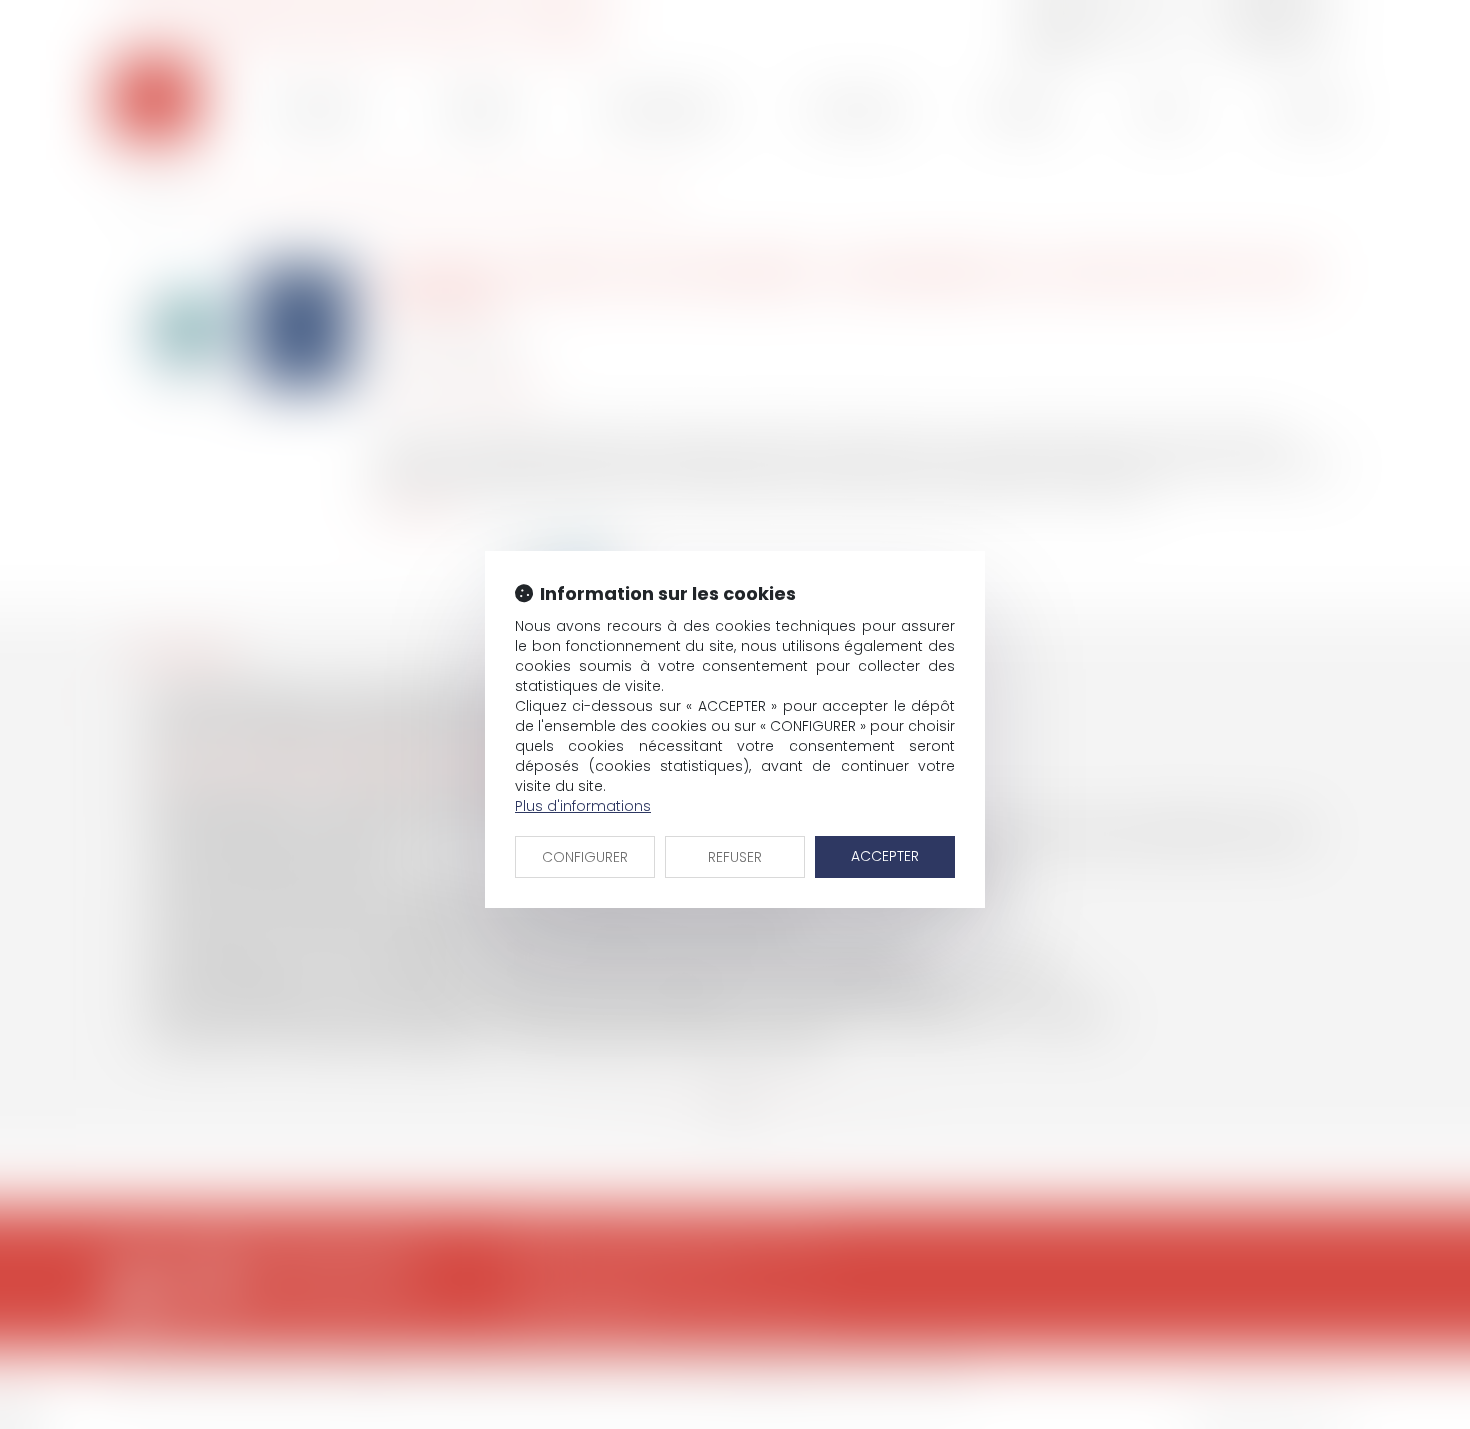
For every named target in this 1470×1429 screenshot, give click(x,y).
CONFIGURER (585, 857)
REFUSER (735, 857)
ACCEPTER (885, 856)
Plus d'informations (583, 806)
